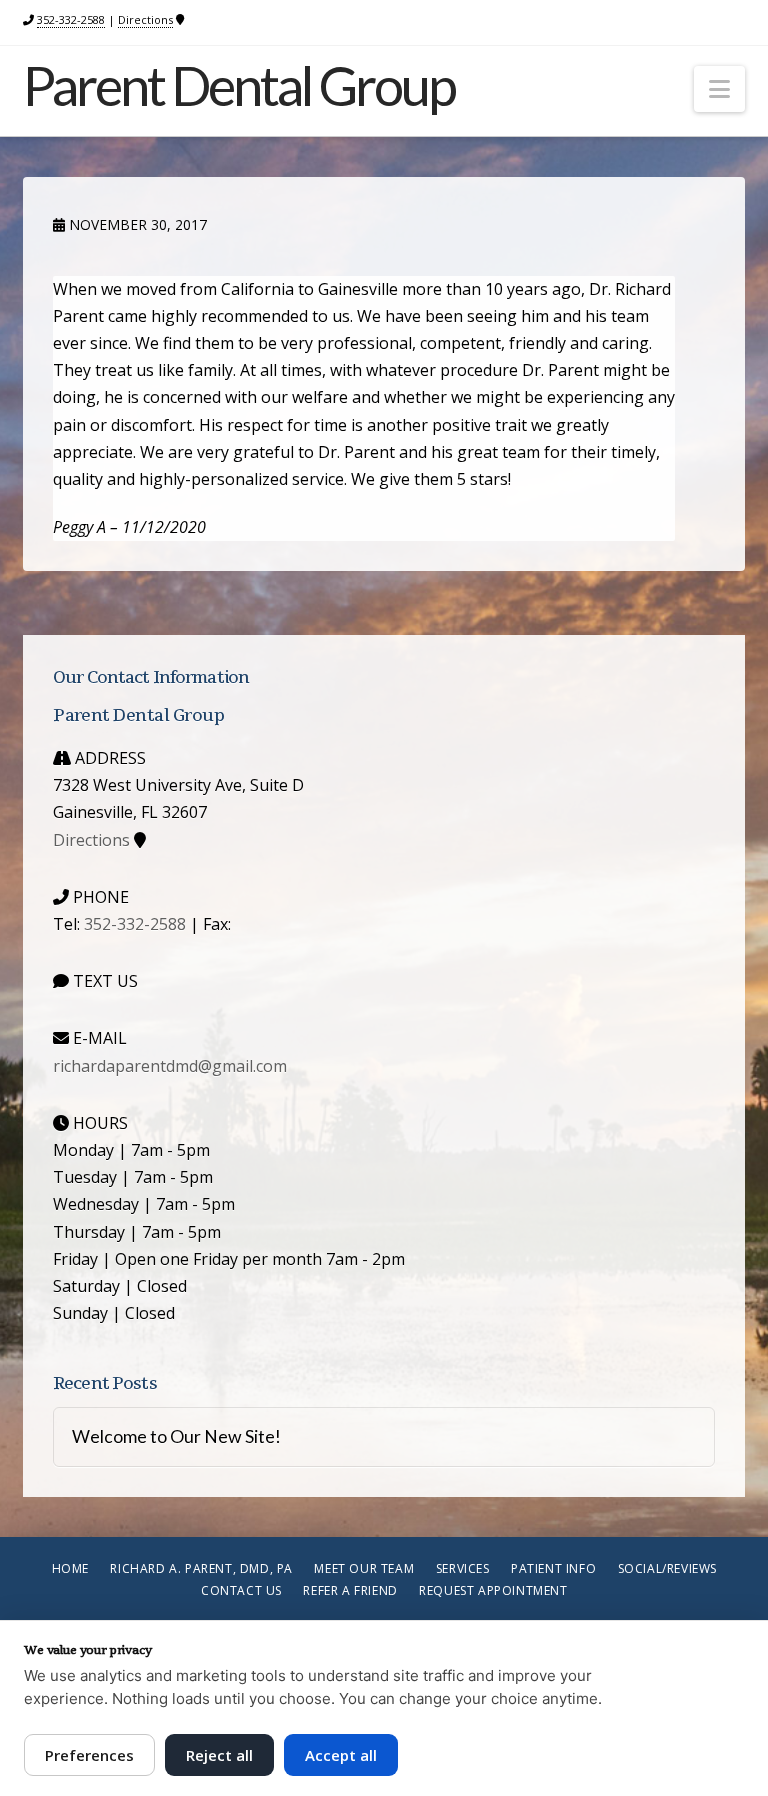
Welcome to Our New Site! (176, 1436)
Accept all (341, 1755)
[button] (719, 89)
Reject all (219, 1755)
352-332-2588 (71, 19)
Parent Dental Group (239, 86)
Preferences (89, 1755)
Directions (145, 19)
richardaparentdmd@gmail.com (170, 1066)
